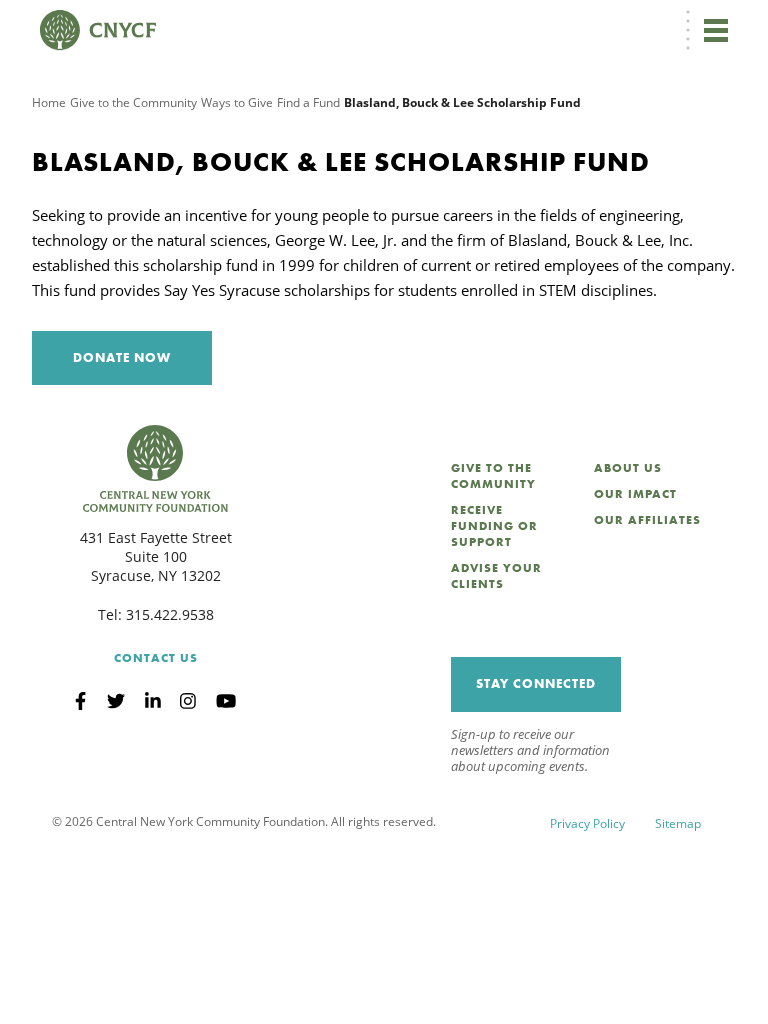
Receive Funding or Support (494, 526)
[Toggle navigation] (716, 30)
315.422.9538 (170, 614)
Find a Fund (308, 102)
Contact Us (156, 658)
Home (49, 102)
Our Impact (635, 494)
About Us (628, 468)
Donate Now (122, 357)
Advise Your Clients (496, 576)
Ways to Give (237, 102)
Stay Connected (536, 683)
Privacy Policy (587, 823)
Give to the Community (133, 102)
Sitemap (678, 823)
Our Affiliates (647, 520)
